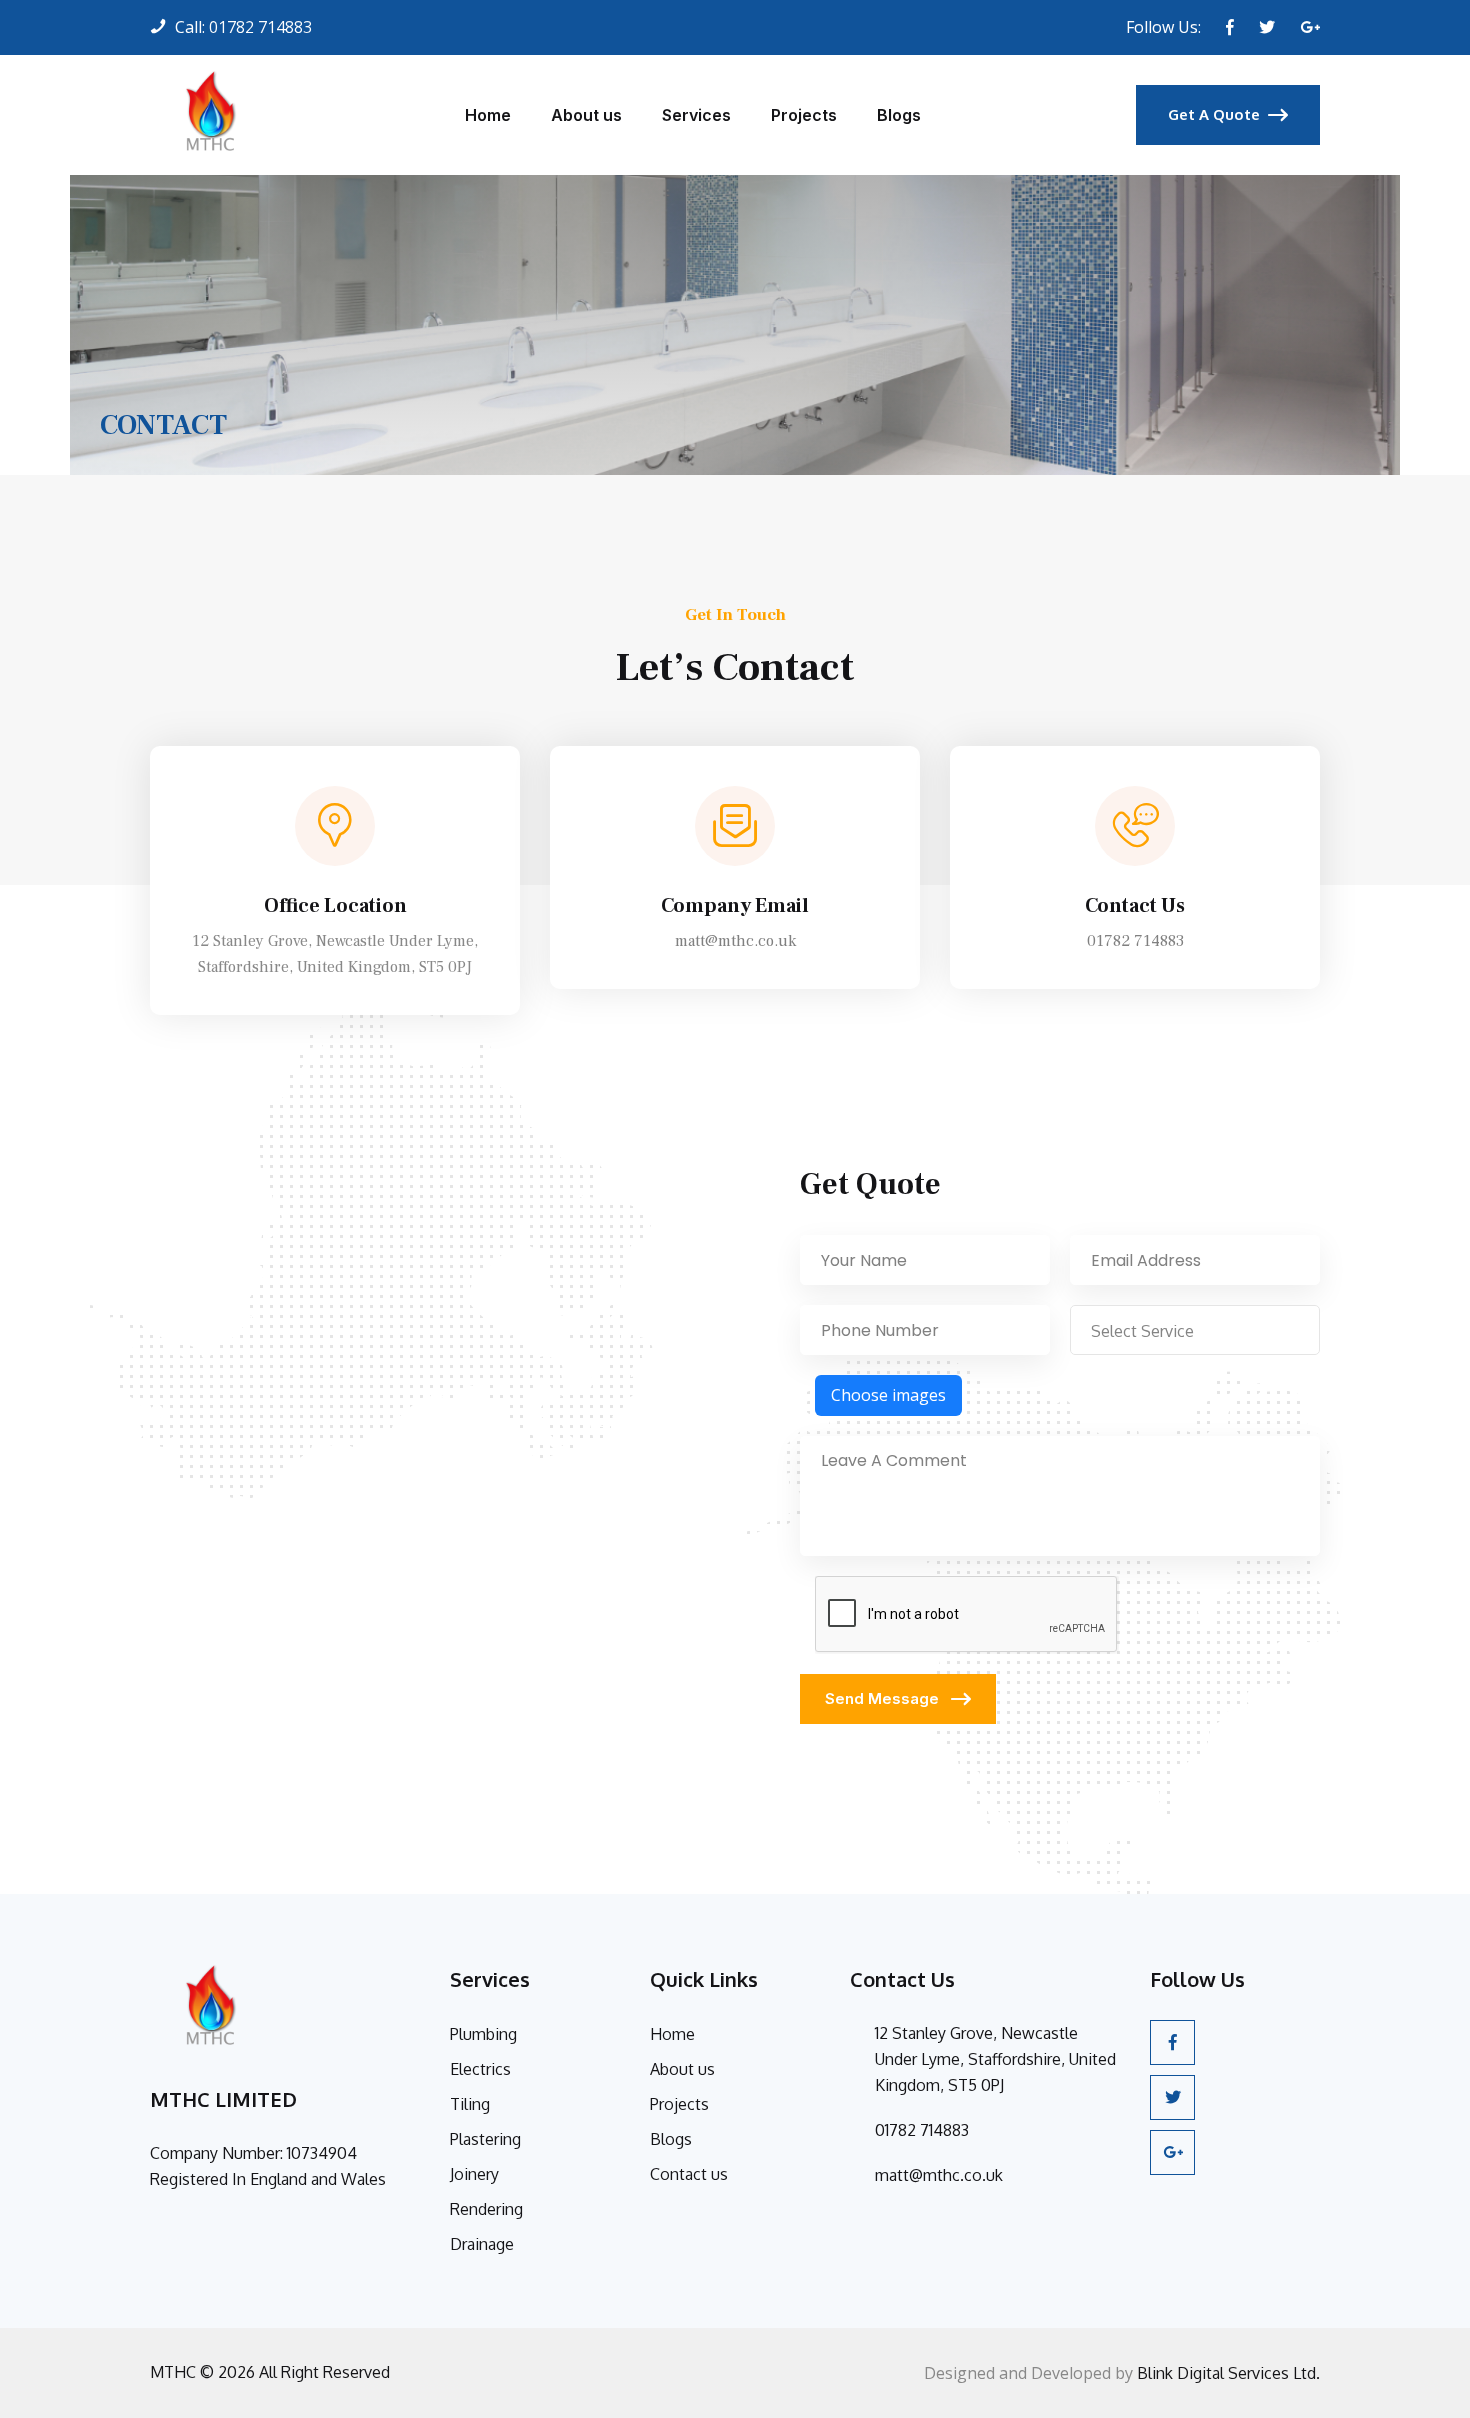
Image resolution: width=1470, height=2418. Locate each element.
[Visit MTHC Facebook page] (1230, 27)
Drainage (482, 2244)
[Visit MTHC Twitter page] (1267, 27)
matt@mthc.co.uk (735, 941)
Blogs (899, 115)
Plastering (485, 2139)
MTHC (173, 2372)
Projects (804, 115)
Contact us (689, 2174)
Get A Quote (1214, 114)
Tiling (470, 2104)
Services (696, 115)
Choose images (888, 1395)
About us (586, 115)
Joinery (474, 2174)
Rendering (486, 2209)
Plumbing (483, 2034)
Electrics (480, 2069)
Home (488, 115)
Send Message (884, 1698)
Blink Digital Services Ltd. (1228, 2373)
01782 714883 (260, 27)
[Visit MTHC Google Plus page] (1310, 27)
